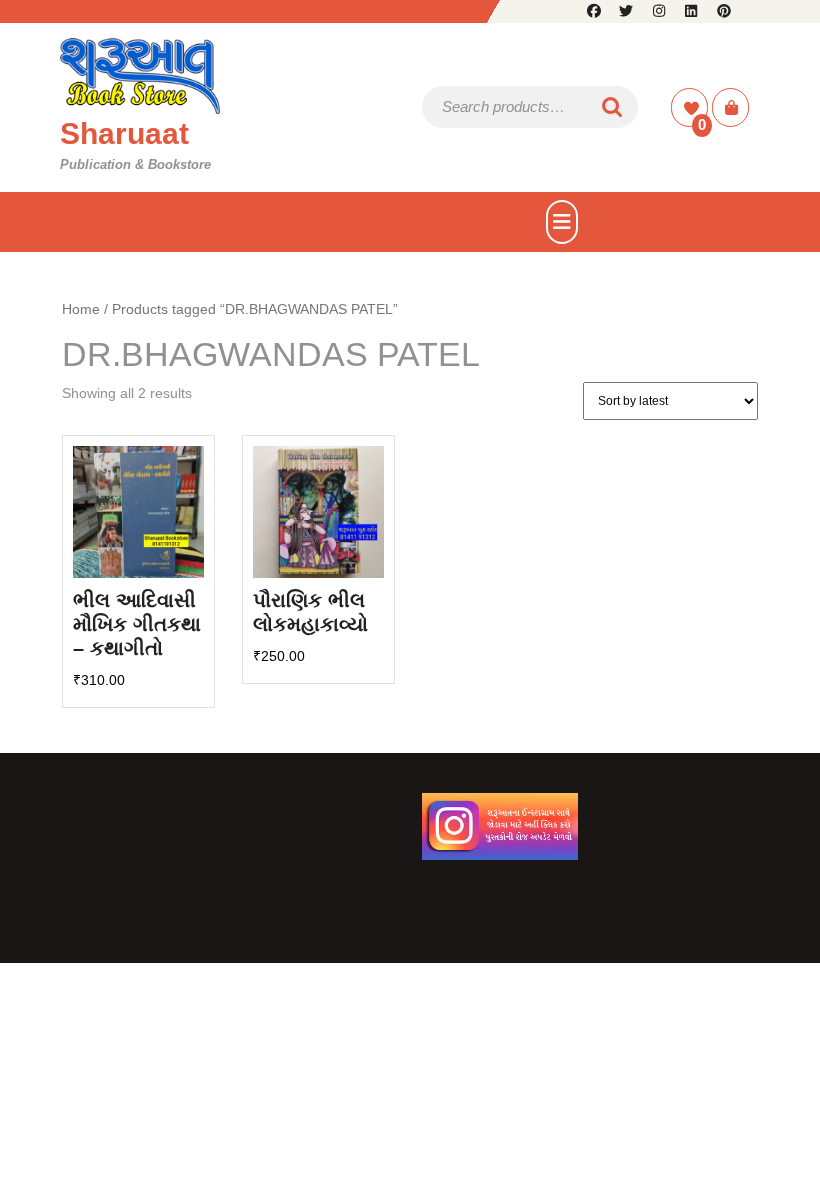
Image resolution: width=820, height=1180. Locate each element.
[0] (691, 108)
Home (81, 309)
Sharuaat (124, 133)
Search (613, 107)
